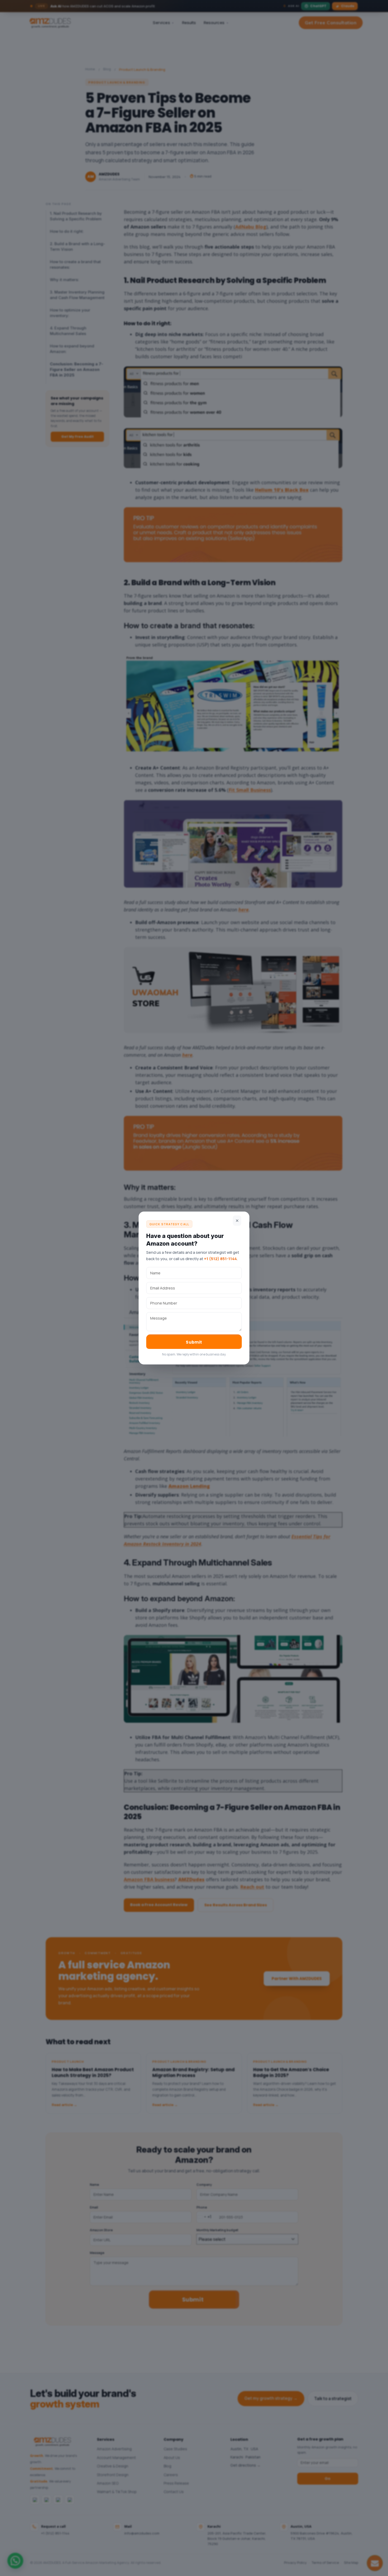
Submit (194, 1342)
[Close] (237, 1221)
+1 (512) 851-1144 (220, 1259)
